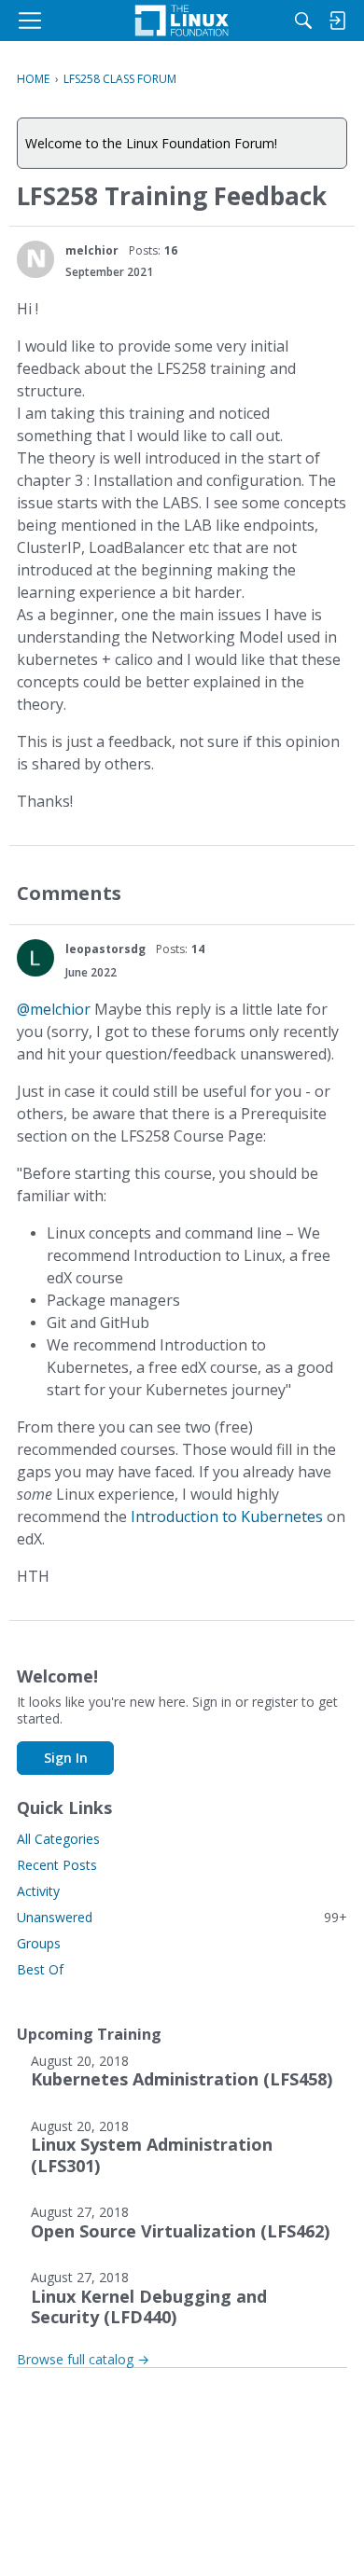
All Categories (58, 1839)
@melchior (54, 1009)
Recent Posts (57, 1865)
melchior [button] (92, 250)
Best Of (40, 1969)
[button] (35, 259)
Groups (39, 1943)
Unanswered (182, 1917)
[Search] (303, 21)
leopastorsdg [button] (105, 949)
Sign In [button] (66, 1758)
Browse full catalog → (83, 2359)
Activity (38, 1891)
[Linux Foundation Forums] (182, 21)
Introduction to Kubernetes (227, 1517)
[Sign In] (337, 21)
